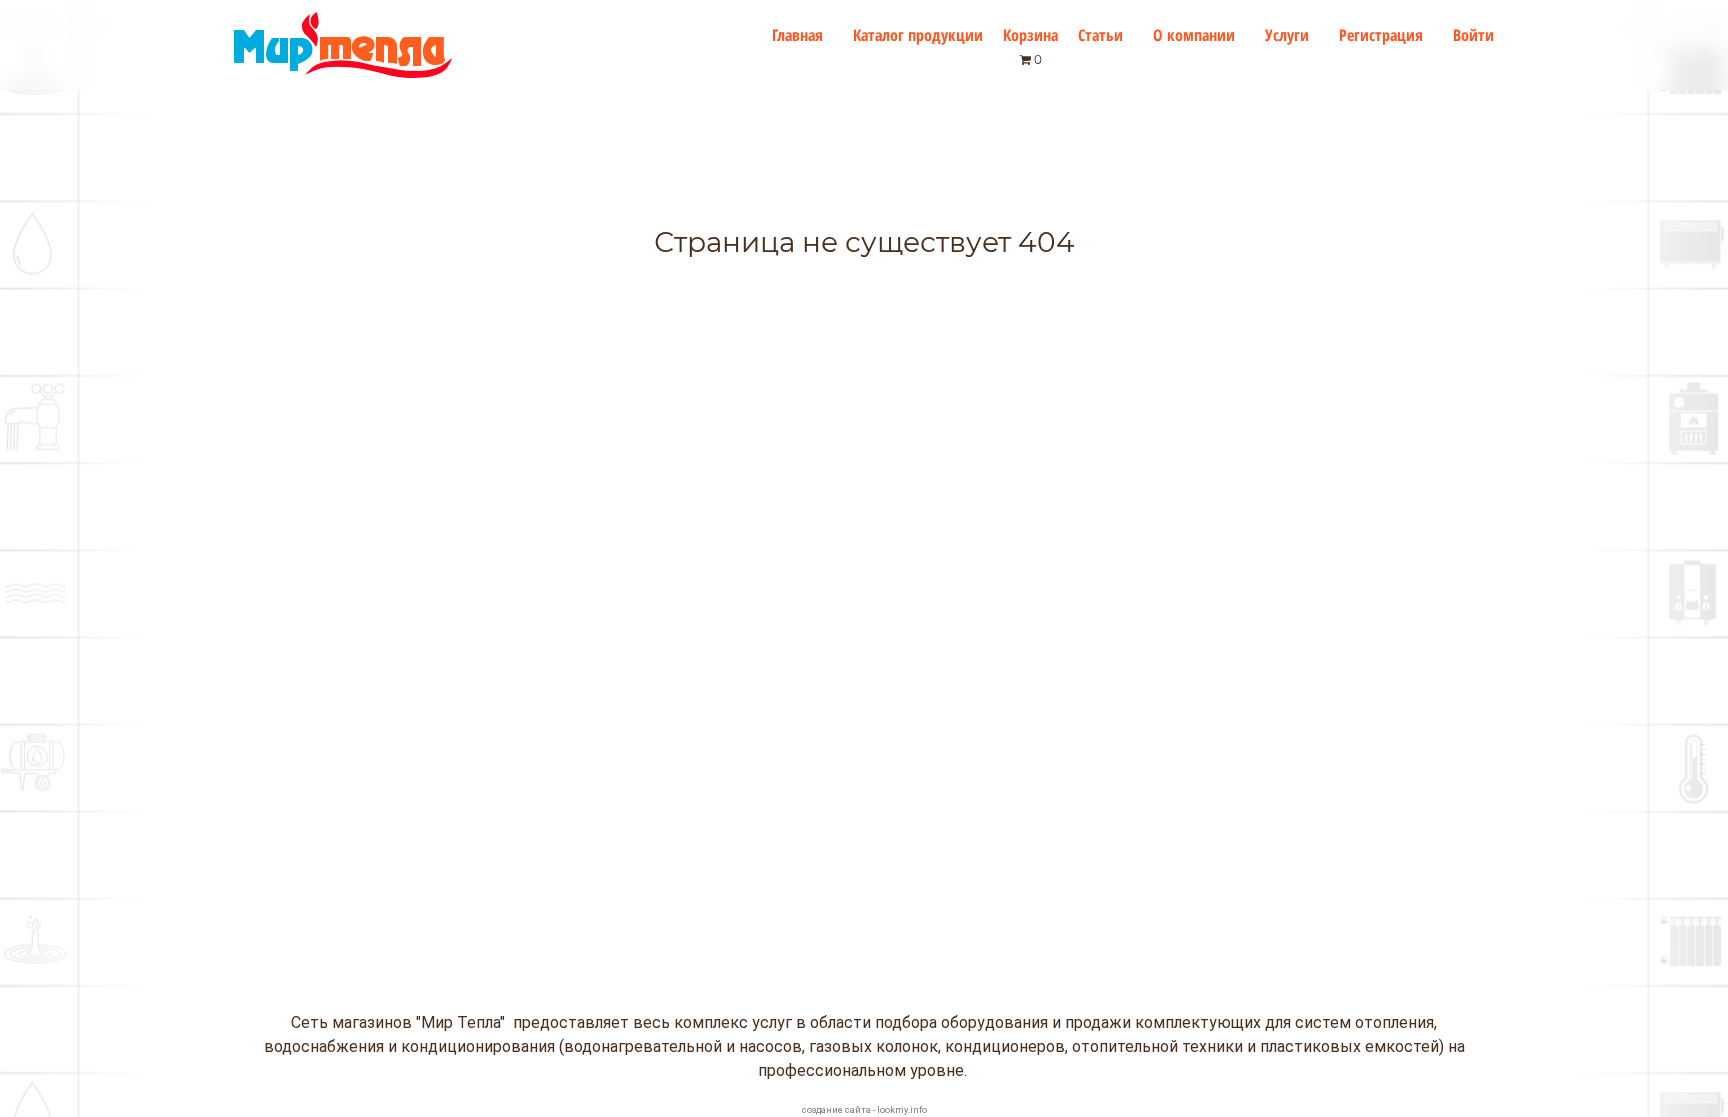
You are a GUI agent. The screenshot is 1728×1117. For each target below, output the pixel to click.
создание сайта (836, 1110)
